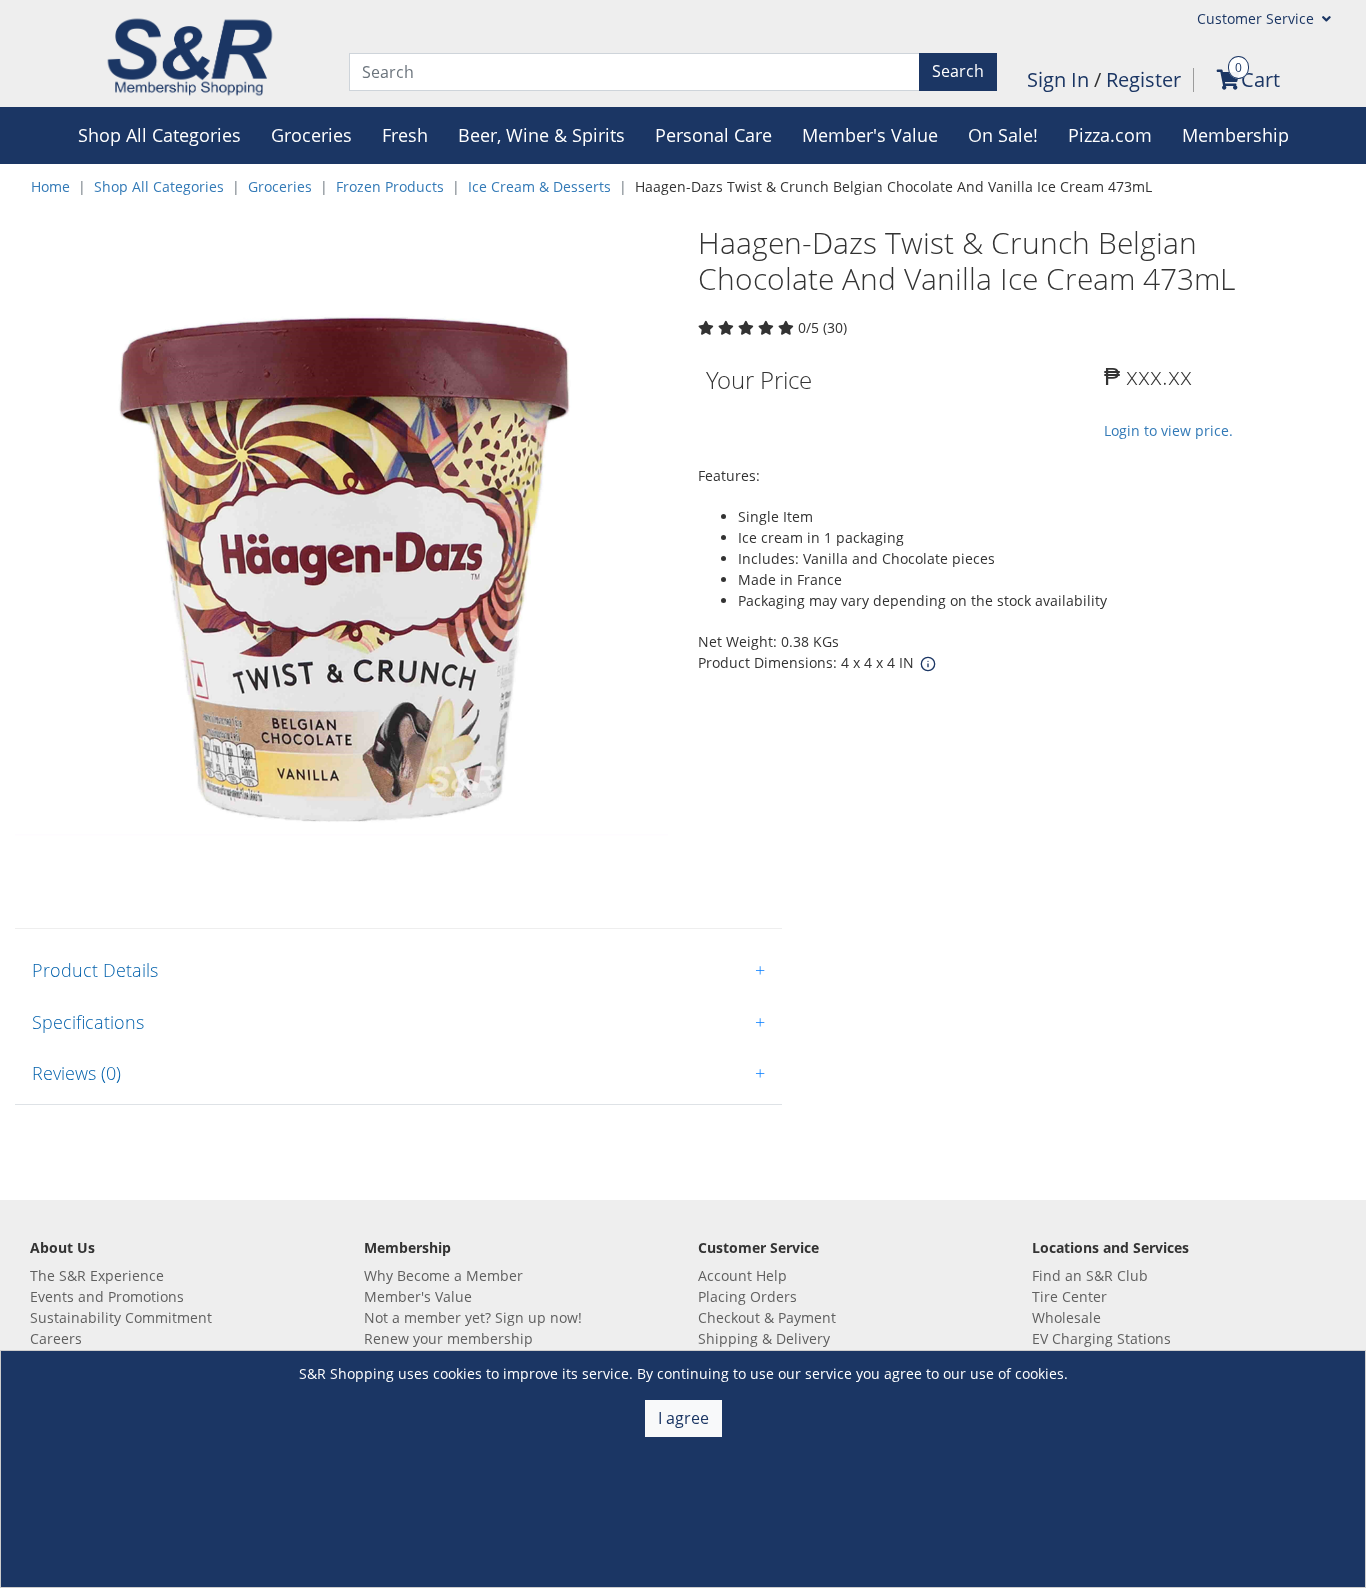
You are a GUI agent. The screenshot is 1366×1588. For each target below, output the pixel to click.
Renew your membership (448, 1338)
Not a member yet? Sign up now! (473, 1317)
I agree (683, 1418)
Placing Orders (747, 1296)
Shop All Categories (159, 186)
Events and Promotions (107, 1296)
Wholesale (1066, 1317)
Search (958, 71)
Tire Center (1069, 1296)
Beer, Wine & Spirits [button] (541, 135)
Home (50, 186)
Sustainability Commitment (121, 1317)
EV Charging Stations (1101, 1338)
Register (1143, 79)
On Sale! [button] (1003, 135)
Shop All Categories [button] (159, 135)
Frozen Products (390, 186)
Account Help (742, 1275)
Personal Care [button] (713, 135)
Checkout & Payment (767, 1317)
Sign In (1060, 79)
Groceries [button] (311, 135)
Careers (56, 1338)
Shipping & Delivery (764, 1338)
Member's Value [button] (870, 135)
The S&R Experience (97, 1275)
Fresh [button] (405, 135)
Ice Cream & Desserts (539, 186)
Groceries (280, 186)
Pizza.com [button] (1110, 135)
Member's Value (418, 1296)
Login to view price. (1168, 430)
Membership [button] (1235, 135)
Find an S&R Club (1090, 1275)
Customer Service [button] (1257, 18)
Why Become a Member (443, 1275)
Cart (1260, 79)
